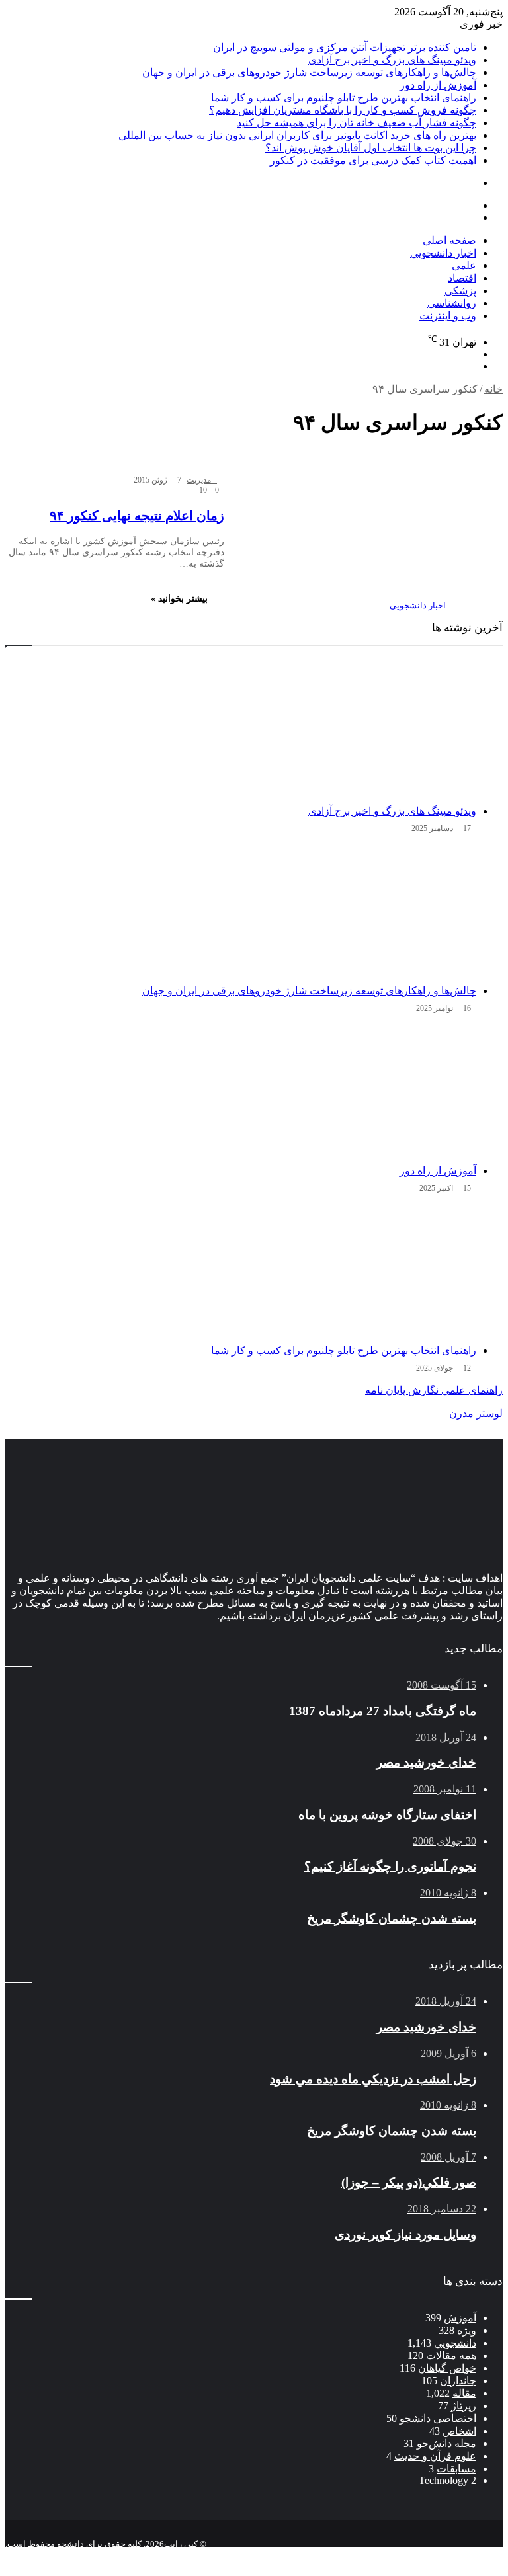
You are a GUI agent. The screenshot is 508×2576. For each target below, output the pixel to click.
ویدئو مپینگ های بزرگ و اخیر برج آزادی (392, 60)
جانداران (458, 2381)
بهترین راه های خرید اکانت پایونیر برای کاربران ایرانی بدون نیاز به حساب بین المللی (297, 135)
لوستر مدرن (476, 1413)
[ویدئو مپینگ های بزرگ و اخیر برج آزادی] (241, 732)
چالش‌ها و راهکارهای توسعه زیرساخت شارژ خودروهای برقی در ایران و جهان (309, 72)
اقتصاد (462, 278)
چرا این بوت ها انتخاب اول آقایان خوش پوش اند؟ (371, 148)
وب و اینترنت (448, 316)
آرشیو (460, 2555)
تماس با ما (416, 2555)
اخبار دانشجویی (443, 253)
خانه (493, 389)
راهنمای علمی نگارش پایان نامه (434, 1390)
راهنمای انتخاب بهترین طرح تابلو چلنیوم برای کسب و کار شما (344, 98)
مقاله (464, 2393)
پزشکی (460, 291)
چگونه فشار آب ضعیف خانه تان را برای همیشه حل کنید (357, 123)
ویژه (467, 2330)
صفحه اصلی (449, 240)
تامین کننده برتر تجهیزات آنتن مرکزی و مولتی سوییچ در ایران (345, 47)
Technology (444, 2480)
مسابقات (456, 2469)
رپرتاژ (464, 2406)
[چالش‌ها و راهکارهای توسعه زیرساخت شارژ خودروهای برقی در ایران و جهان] (241, 912)
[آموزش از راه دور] (241, 1092)
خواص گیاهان (447, 2368)
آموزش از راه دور (438, 85)
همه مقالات (451, 2355)
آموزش (460, 2318)
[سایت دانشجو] (98, 256)
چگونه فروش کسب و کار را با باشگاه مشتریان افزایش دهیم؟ (343, 110)
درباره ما (364, 2555)
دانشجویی (455, 2343)
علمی (464, 265)
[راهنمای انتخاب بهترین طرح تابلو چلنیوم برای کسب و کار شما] (241, 1271)
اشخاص (459, 2431)
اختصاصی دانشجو (438, 2418)
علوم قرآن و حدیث (435, 2456)
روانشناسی (452, 303)
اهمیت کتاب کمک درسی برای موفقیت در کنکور (373, 160)
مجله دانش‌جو (446, 2443)
